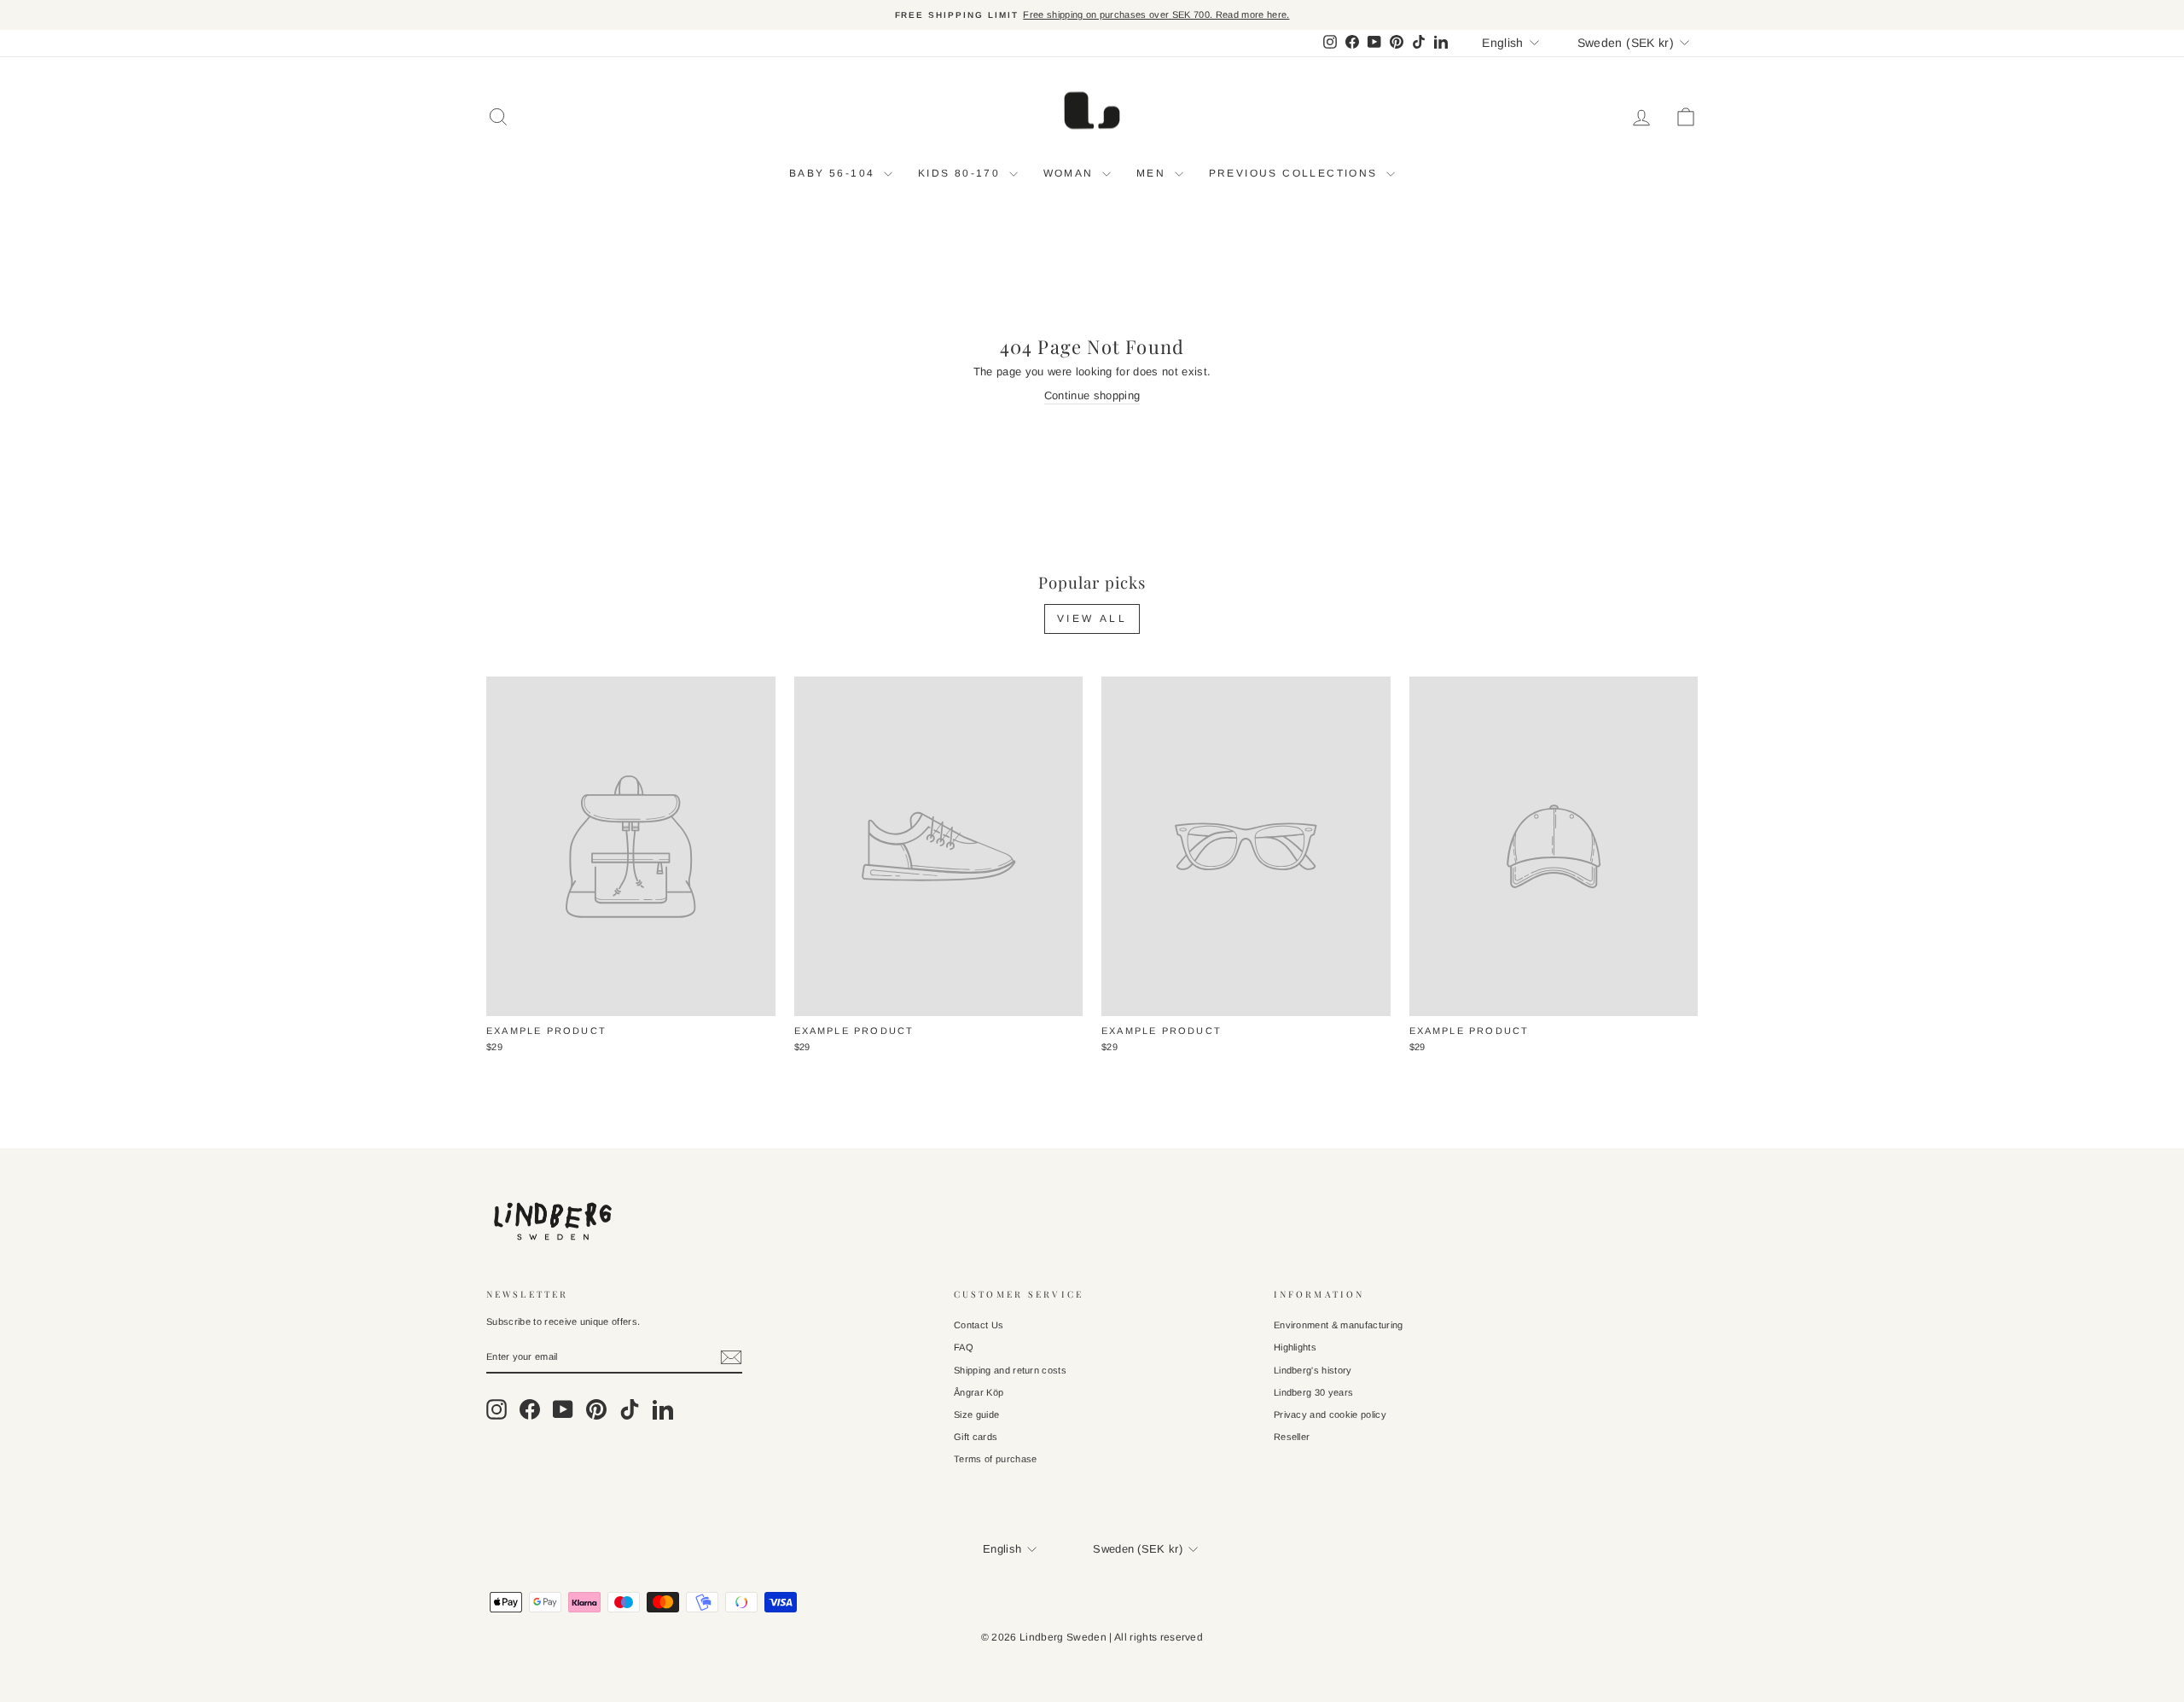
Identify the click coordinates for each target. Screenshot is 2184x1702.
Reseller (1292, 1437)
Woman (1071, 173)
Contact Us (979, 1325)
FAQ (964, 1347)
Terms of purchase (996, 1459)
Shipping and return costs (1010, 1370)
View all (1092, 619)
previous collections (1295, 173)
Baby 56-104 (834, 173)
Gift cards (976, 1437)
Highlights (1295, 1347)
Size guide (976, 1414)
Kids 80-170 (961, 173)
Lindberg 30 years (1314, 1392)
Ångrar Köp (979, 1392)
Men (1153, 173)
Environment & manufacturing (1339, 1325)
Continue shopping (1092, 395)
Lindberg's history (1313, 1370)
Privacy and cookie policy (1330, 1414)
